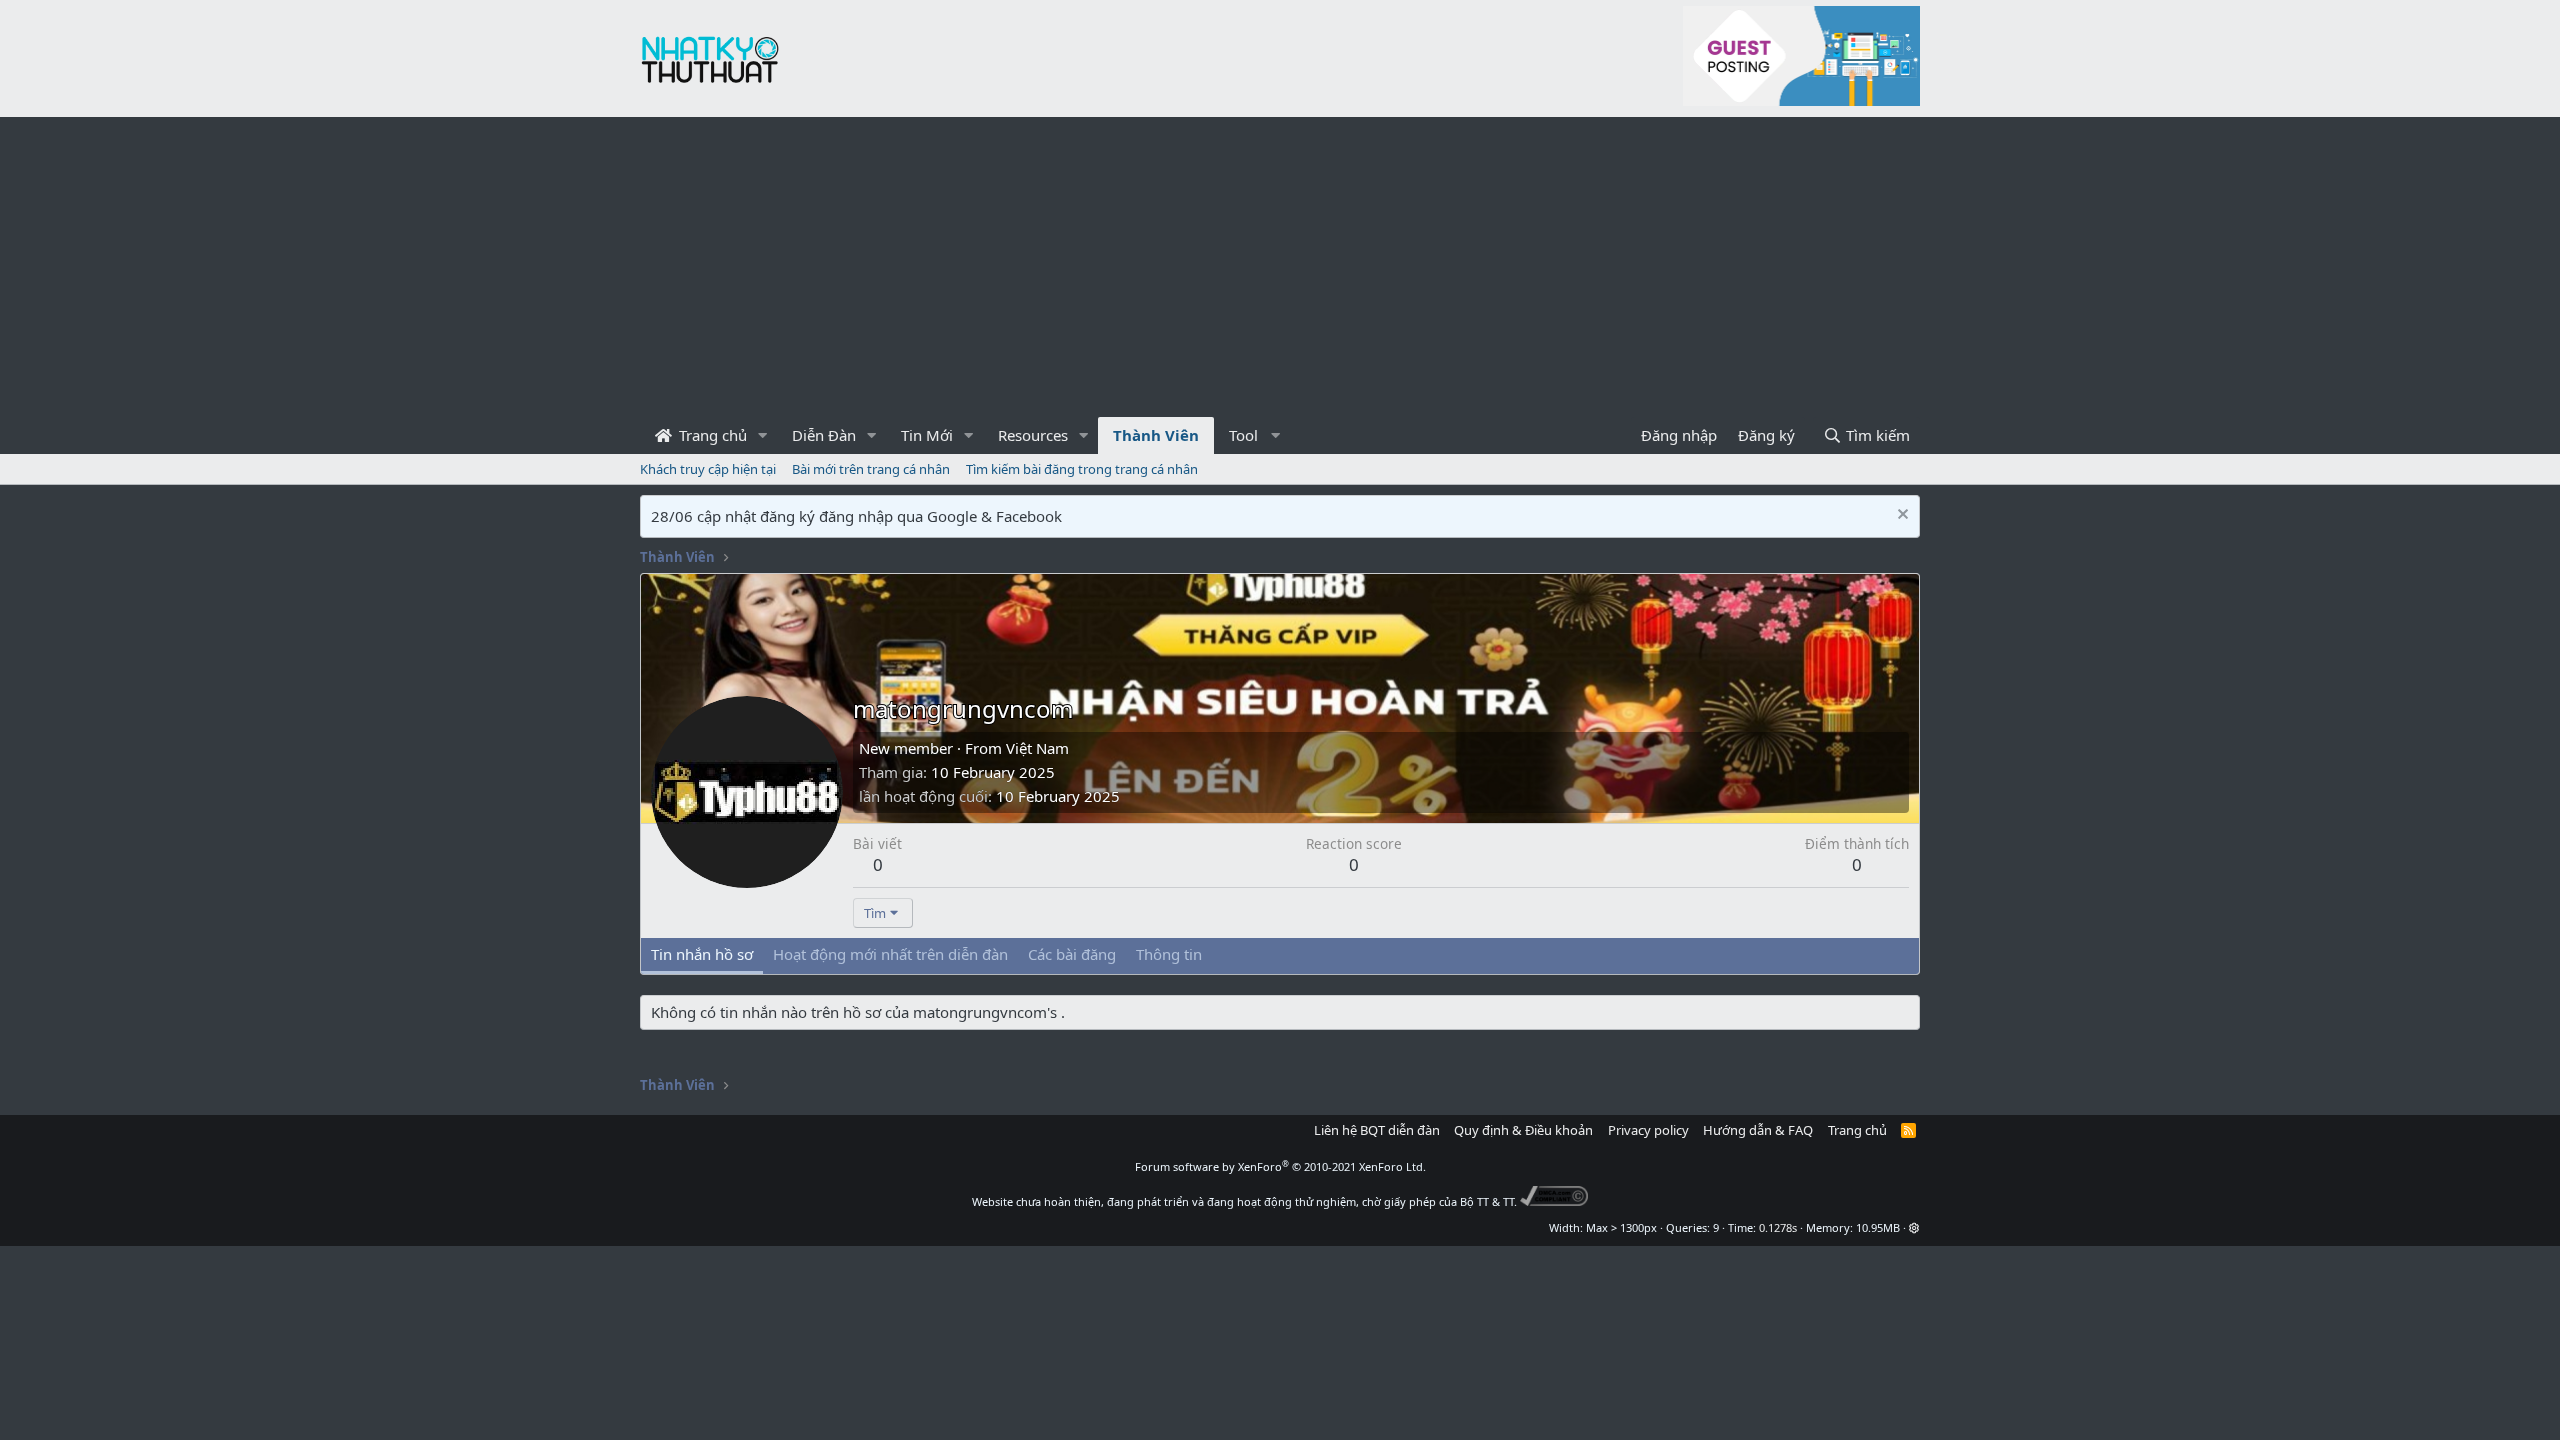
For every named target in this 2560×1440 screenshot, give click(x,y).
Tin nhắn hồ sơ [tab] (702, 954)
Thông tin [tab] (1169, 954)
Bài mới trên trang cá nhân (871, 469)
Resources (1033, 435)
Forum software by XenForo (1280, 1166)
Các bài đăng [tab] (1072, 954)
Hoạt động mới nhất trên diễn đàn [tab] (890, 954)
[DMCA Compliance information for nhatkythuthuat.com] (1554, 1201)
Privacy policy (1648, 1130)
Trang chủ (711, 435)
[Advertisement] (1280, 267)
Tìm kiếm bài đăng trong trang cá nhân (1082, 469)
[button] (763, 435)
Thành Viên (1156, 435)
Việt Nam (1037, 748)
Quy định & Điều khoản (1523, 1130)
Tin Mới (927, 435)
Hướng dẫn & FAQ (1758, 1130)
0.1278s (1778, 1227)
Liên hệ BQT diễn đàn (1377, 1130)
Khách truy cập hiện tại (708, 469)
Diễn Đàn (824, 435)
